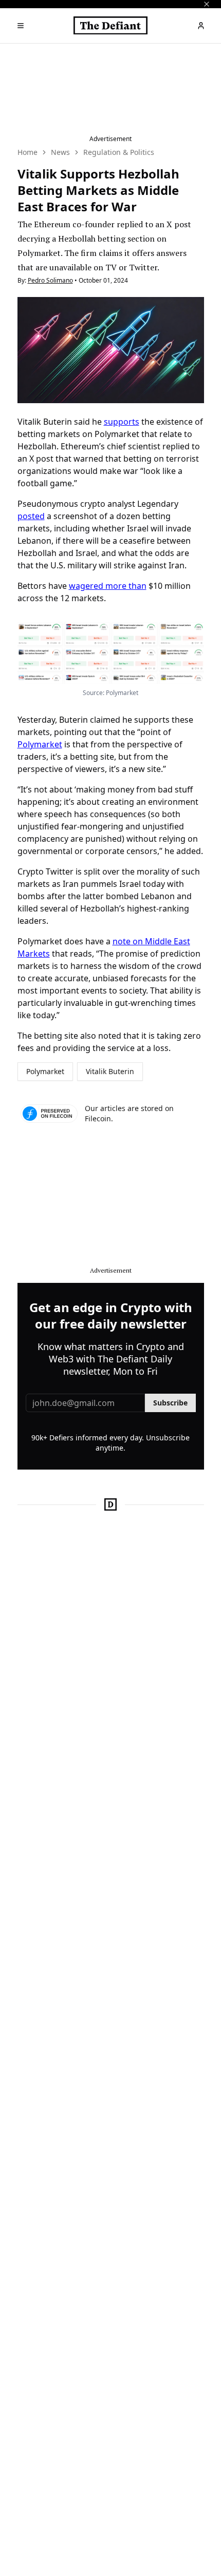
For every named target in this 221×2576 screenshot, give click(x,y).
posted (31, 516)
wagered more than (108, 586)
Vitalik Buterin (110, 1071)
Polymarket (40, 744)
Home (27, 152)
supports (122, 422)
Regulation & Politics (119, 152)
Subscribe (170, 1403)
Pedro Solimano (50, 280)
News (60, 152)
